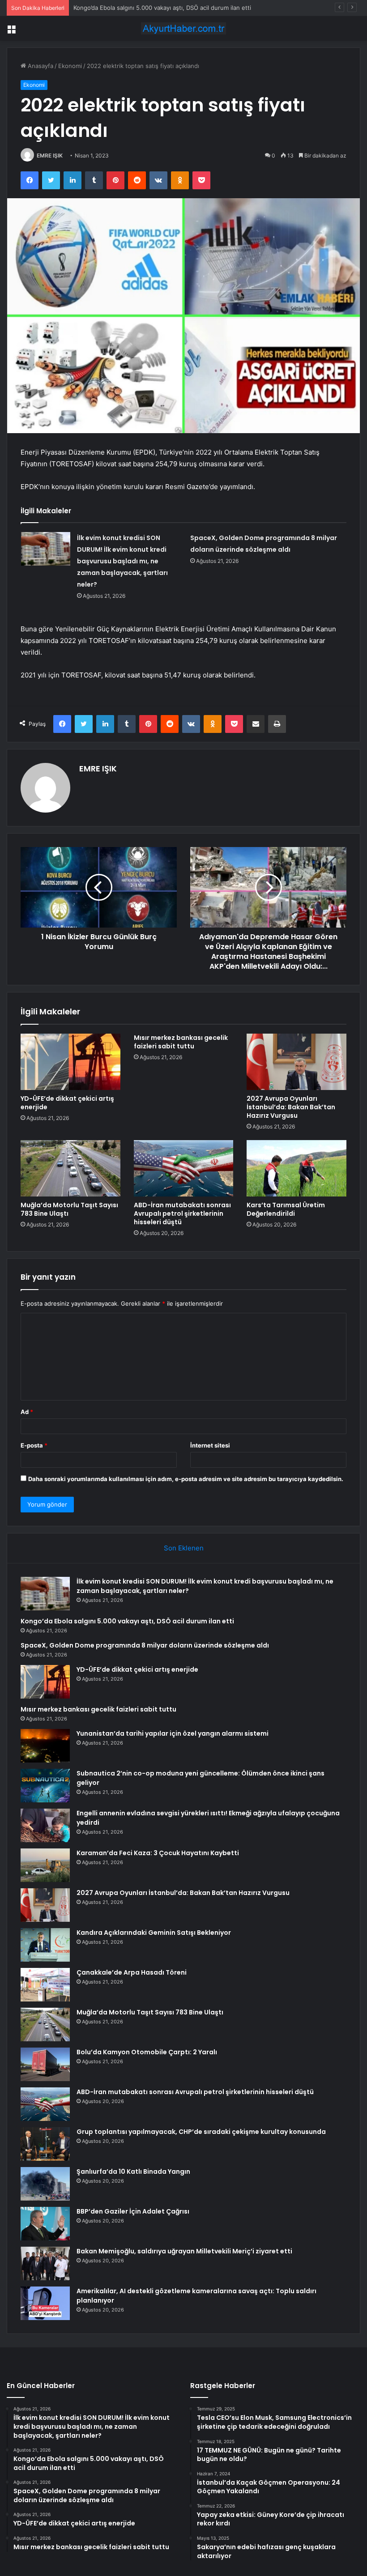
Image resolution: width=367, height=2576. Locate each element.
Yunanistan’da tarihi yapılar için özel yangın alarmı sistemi (173, 1733)
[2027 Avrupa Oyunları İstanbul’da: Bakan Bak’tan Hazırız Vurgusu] (297, 1062)
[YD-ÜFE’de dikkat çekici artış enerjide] (70, 1062)
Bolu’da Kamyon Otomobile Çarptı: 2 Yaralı (147, 2052)
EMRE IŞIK (50, 155)
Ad (27, 1412)
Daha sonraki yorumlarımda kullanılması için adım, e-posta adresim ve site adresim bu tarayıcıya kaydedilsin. (186, 1479)
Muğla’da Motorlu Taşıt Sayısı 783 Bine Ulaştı (69, 1209)
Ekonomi (70, 66)
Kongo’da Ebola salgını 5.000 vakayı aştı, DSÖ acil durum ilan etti (162, 8)
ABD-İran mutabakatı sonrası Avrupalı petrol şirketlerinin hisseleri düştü (182, 1213)
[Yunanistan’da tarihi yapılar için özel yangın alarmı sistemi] (45, 1746)
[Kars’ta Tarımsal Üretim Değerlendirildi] (297, 1168)
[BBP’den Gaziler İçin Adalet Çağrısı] (45, 2224)
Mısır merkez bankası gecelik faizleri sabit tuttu (181, 1042)
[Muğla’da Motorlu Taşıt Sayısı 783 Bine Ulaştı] (70, 1168)
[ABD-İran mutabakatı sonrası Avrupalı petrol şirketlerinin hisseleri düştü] (184, 1168)
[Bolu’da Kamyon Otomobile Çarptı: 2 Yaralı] (45, 2064)
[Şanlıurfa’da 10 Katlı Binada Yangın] (45, 2184)
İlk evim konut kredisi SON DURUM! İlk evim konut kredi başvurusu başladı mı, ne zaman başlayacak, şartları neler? (122, 561)
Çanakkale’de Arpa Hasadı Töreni (132, 1972)
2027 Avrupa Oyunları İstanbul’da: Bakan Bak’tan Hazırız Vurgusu (291, 1107)
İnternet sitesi (210, 1445)
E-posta (34, 1445)
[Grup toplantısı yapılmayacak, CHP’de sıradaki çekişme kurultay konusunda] (45, 2144)
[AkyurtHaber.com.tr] (183, 28)
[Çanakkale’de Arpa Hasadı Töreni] (45, 1985)
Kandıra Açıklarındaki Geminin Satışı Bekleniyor (154, 1933)
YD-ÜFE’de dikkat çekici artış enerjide (67, 1103)
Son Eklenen (184, 1548)
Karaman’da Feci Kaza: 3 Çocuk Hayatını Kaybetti (158, 1853)
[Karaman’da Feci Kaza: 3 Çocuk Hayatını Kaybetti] (45, 1865)
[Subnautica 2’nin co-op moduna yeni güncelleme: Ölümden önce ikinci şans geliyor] (45, 1786)
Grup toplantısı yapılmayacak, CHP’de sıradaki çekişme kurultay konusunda (201, 2132)
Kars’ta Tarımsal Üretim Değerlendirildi (286, 1209)
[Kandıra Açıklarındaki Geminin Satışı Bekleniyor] (45, 1945)
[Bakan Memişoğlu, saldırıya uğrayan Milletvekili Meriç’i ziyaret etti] (45, 2263)
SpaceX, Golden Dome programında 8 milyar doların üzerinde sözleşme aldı (145, 1645)
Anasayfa (40, 66)
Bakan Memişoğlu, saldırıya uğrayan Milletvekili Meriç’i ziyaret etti (184, 2251)
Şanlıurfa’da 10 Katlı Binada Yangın (133, 2172)
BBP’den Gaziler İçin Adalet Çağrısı (133, 2211)
